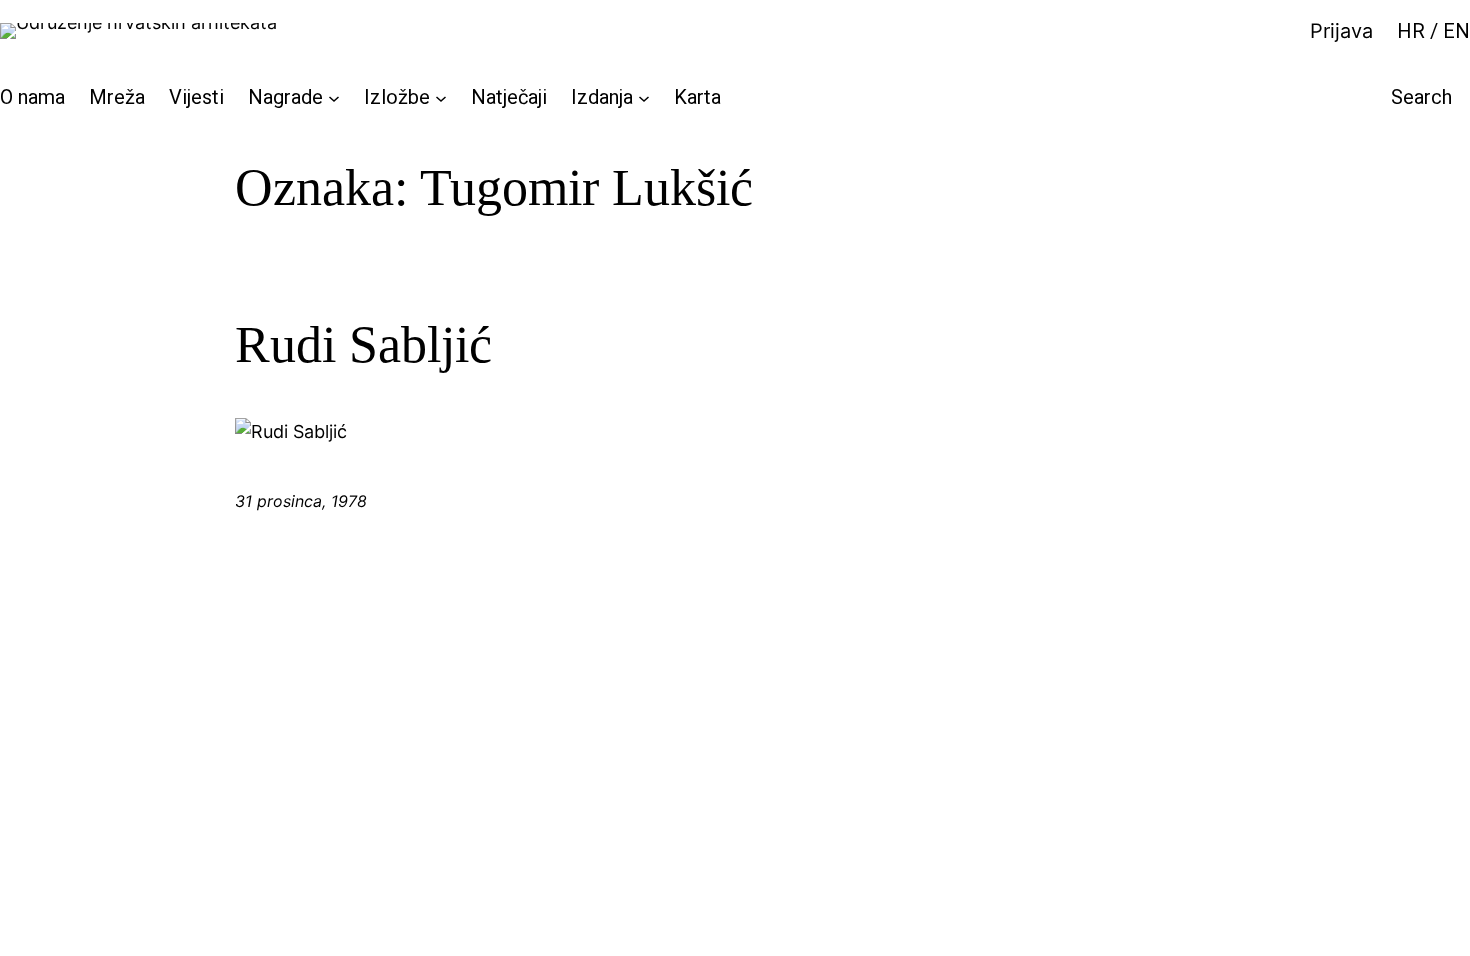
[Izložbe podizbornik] (441, 97)
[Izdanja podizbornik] (644, 97)
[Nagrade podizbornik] (334, 97)
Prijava (1341, 31)
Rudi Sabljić (363, 344)
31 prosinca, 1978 (301, 501)
